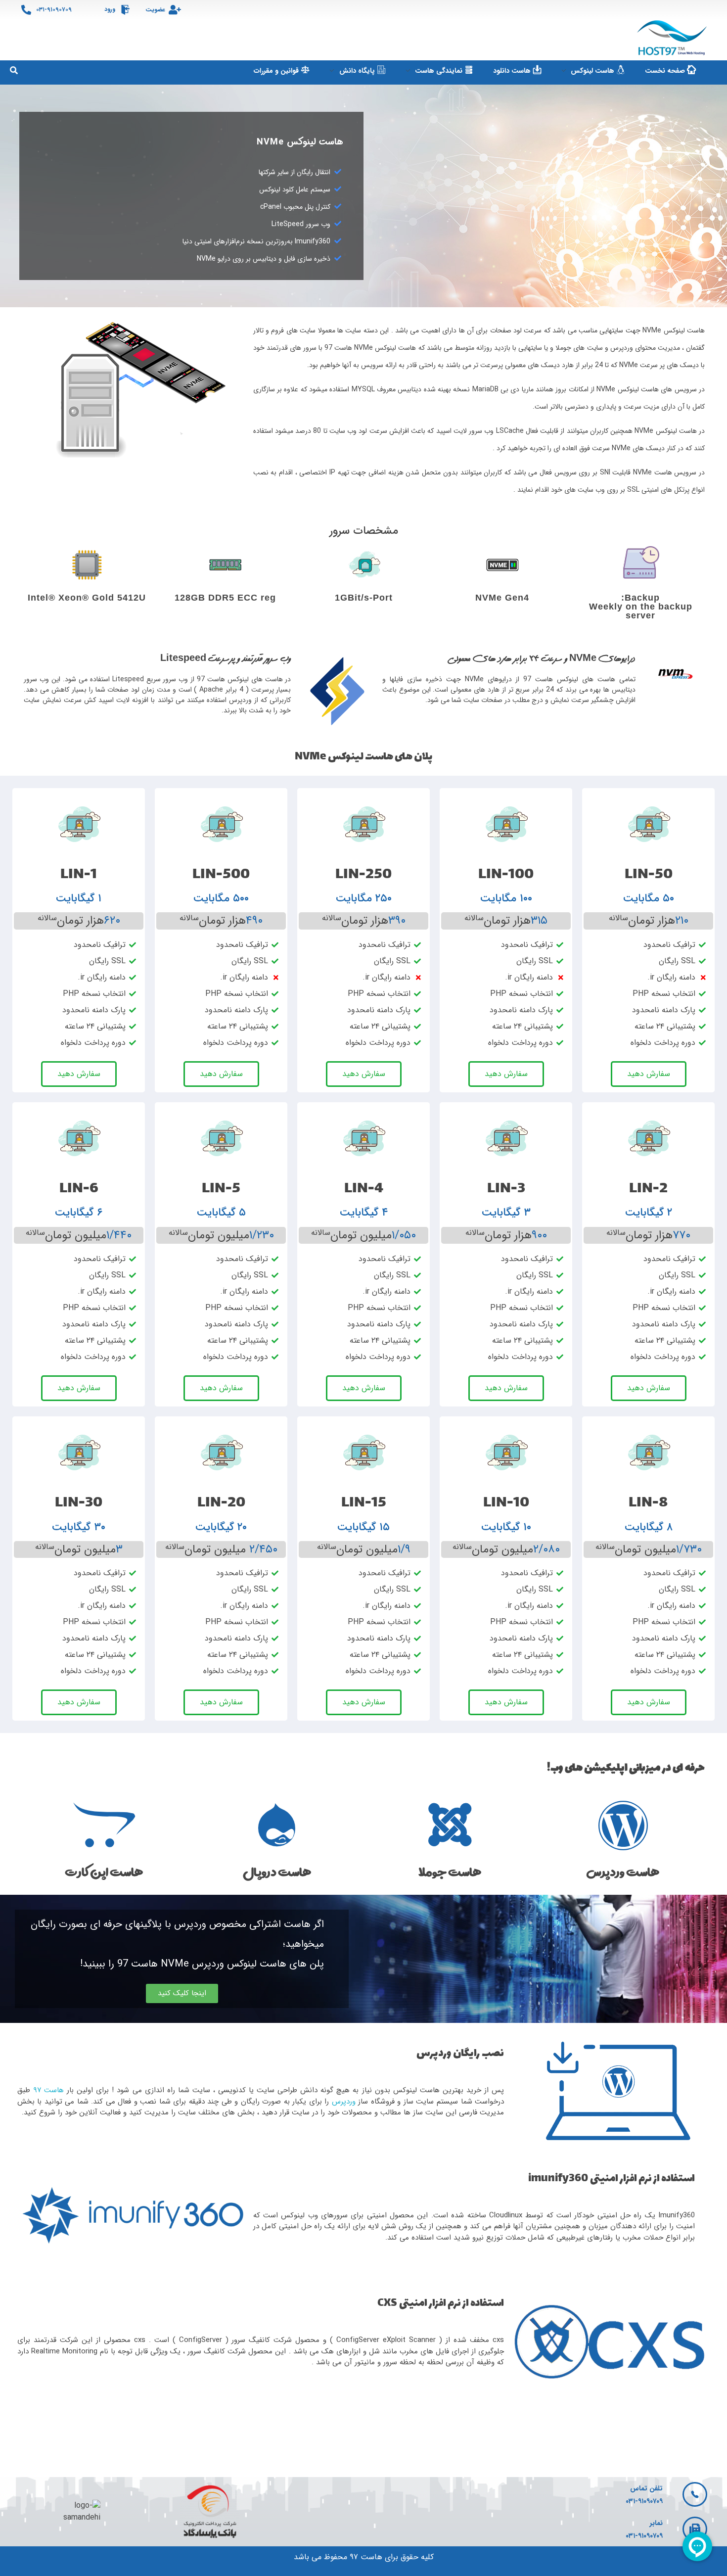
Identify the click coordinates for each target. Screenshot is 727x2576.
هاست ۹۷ (48, 2090)
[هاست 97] (673, 38)
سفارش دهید (649, 1074)
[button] (182, 1993)
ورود (110, 9)
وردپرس (344, 2102)
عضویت (155, 10)
